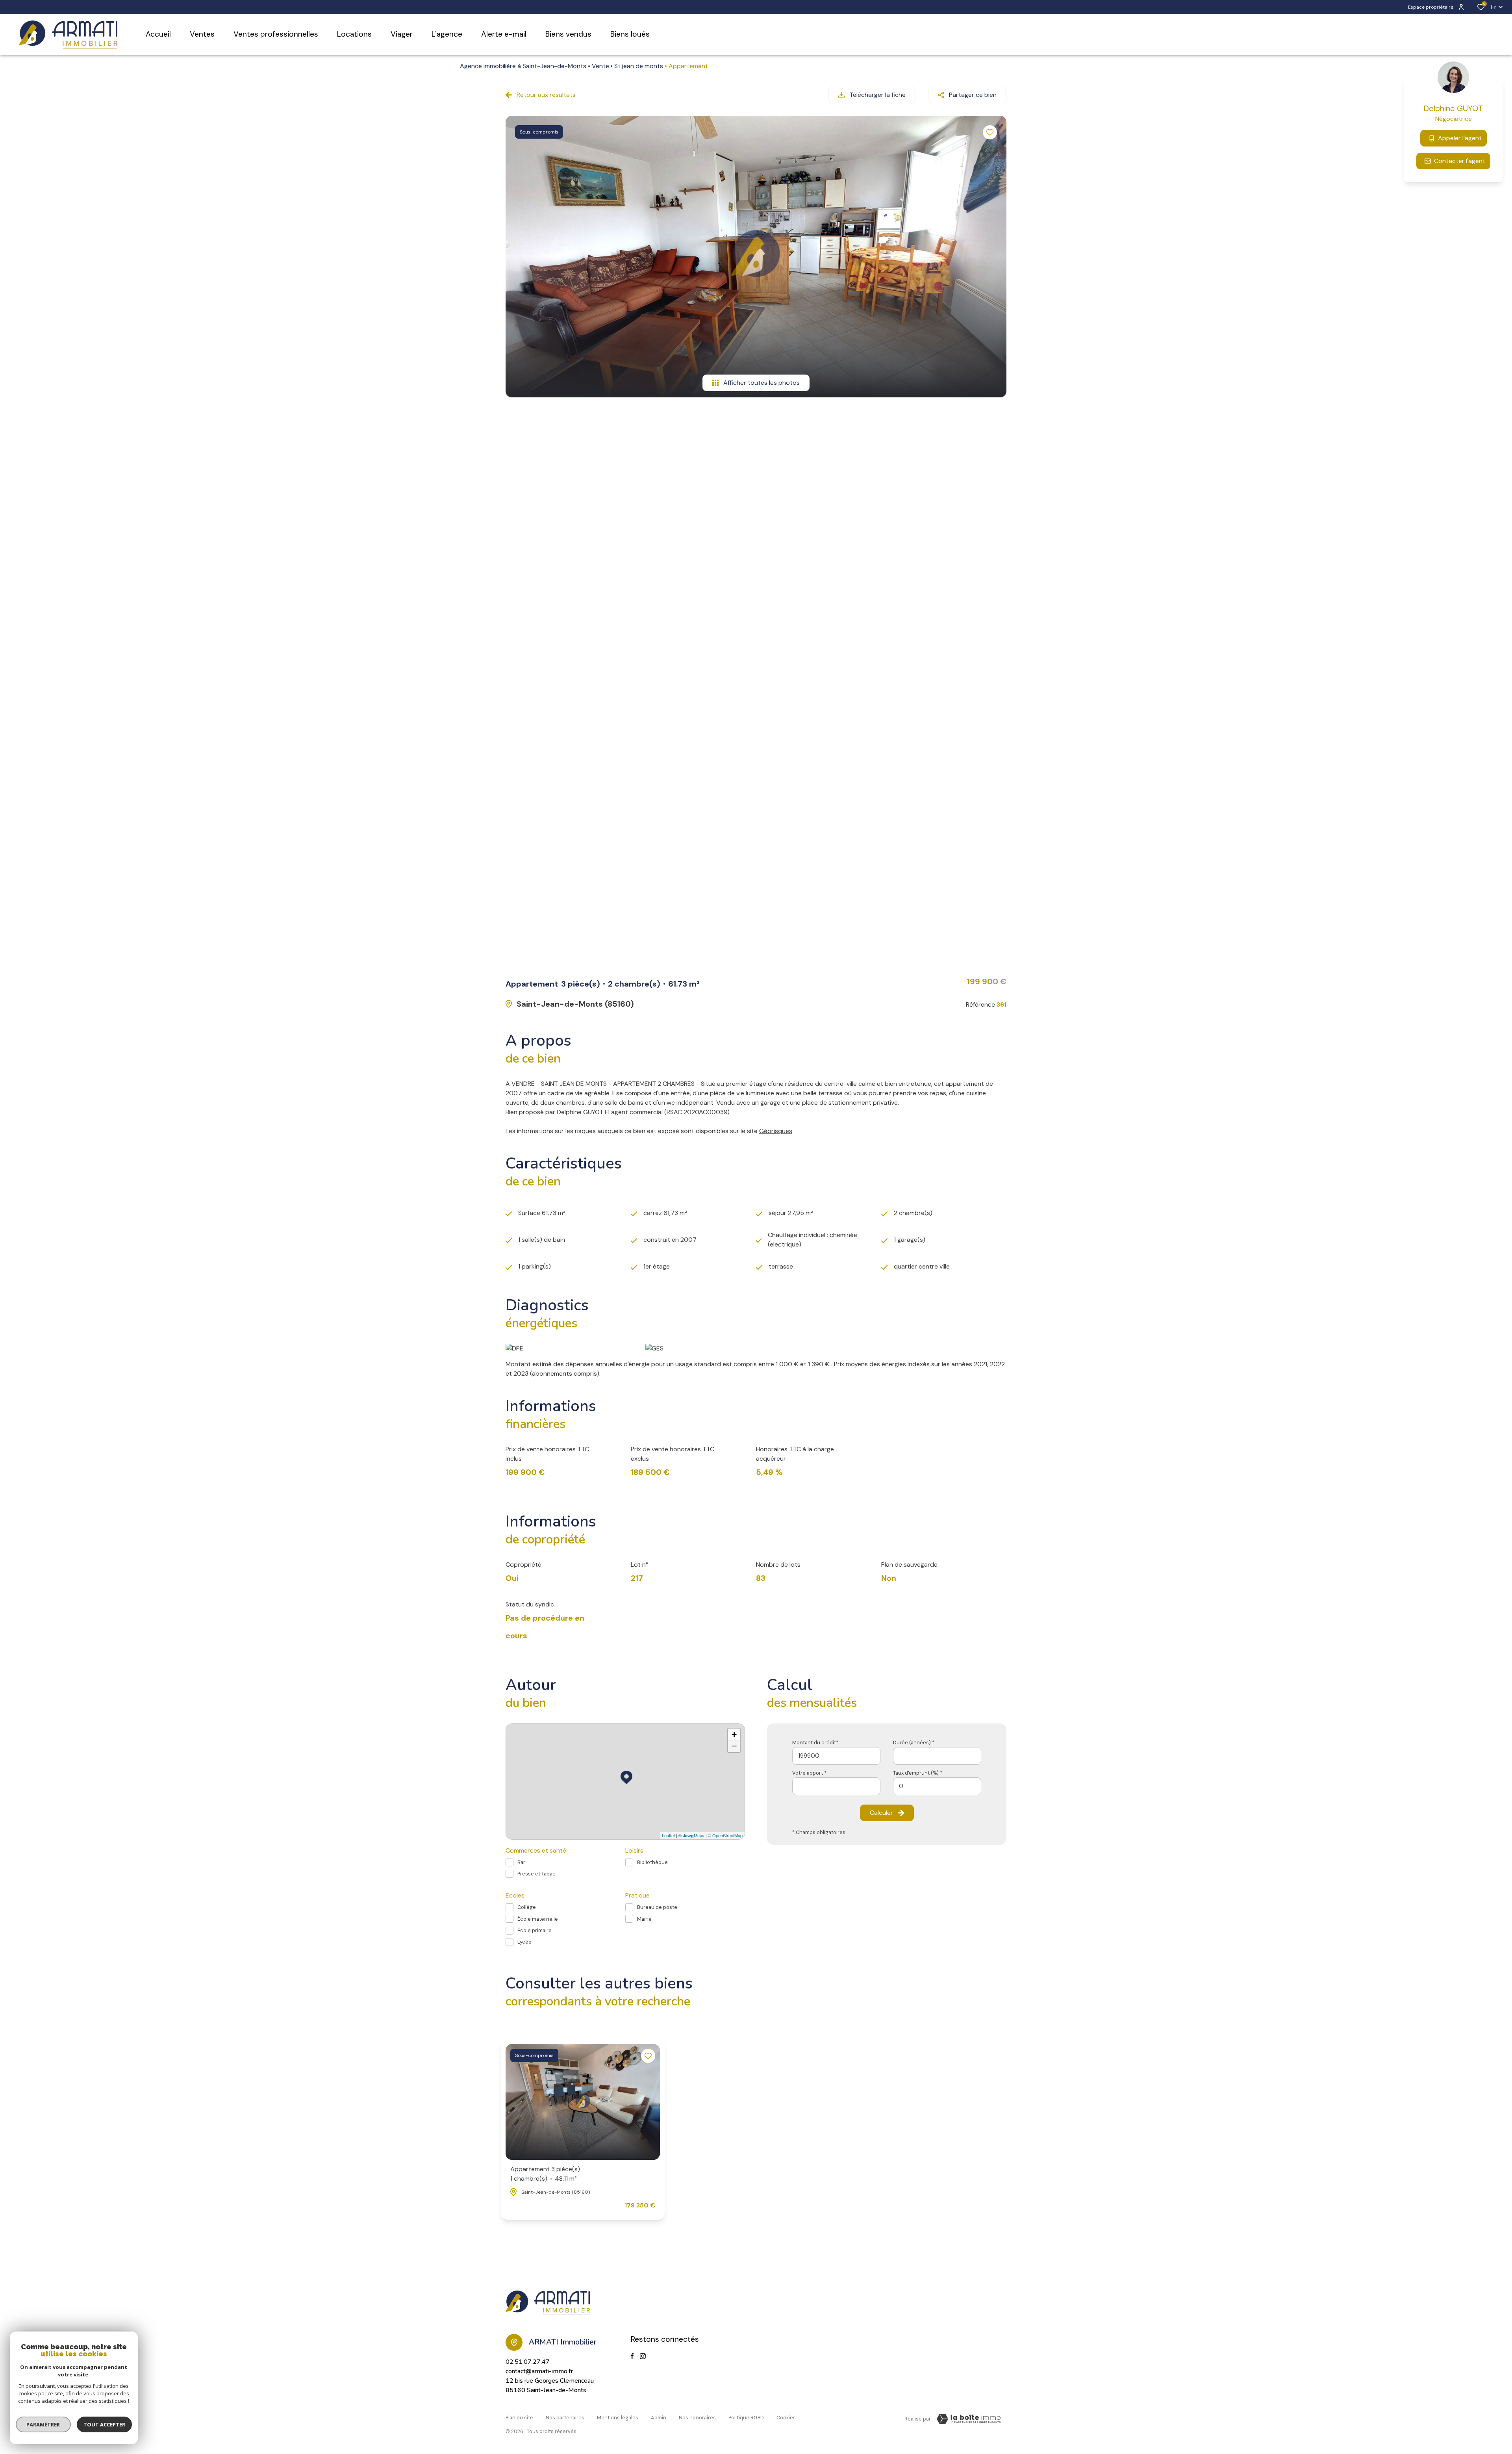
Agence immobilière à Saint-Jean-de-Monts (523, 66)
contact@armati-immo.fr (539, 2371)
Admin (659, 2418)
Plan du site (519, 2418)
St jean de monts (639, 66)
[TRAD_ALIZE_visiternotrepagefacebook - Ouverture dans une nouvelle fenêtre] (632, 2356)
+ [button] (734, 1734)
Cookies (786, 2418)
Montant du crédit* (815, 1743)
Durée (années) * (914, 1743)
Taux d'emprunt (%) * (918, 1773)
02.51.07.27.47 (528, 2362)
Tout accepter (104, 2424)
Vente (600, 66)
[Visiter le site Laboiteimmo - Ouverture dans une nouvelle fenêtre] (969, 2419)
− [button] (734, 1746)
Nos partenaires (565, 2418)
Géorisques (776, 1131)
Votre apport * (809, 1773)
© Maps (691, 1835)
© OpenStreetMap (725, 1835)
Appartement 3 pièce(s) (545, 2174)
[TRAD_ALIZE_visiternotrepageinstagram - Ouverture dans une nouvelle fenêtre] (643, 2356)
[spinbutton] (937, 1786)
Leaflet (668, 1835)
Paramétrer (44, 2424)
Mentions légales (618, 2418)
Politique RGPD (746, 2418)
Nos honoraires (697, 2418)
